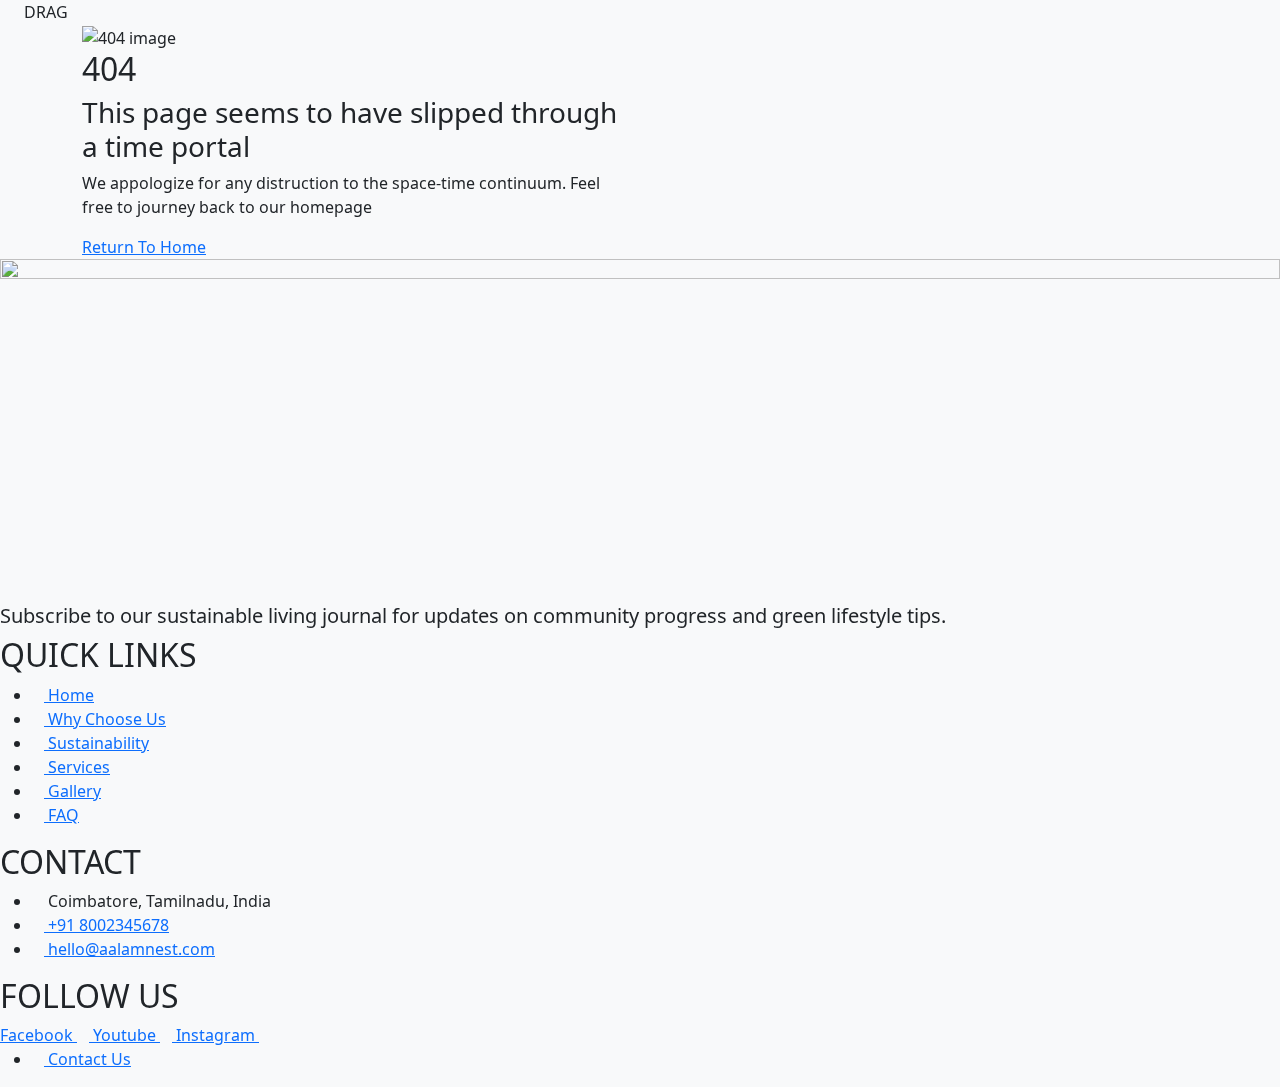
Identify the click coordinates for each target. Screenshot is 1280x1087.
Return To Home (144, 247)
